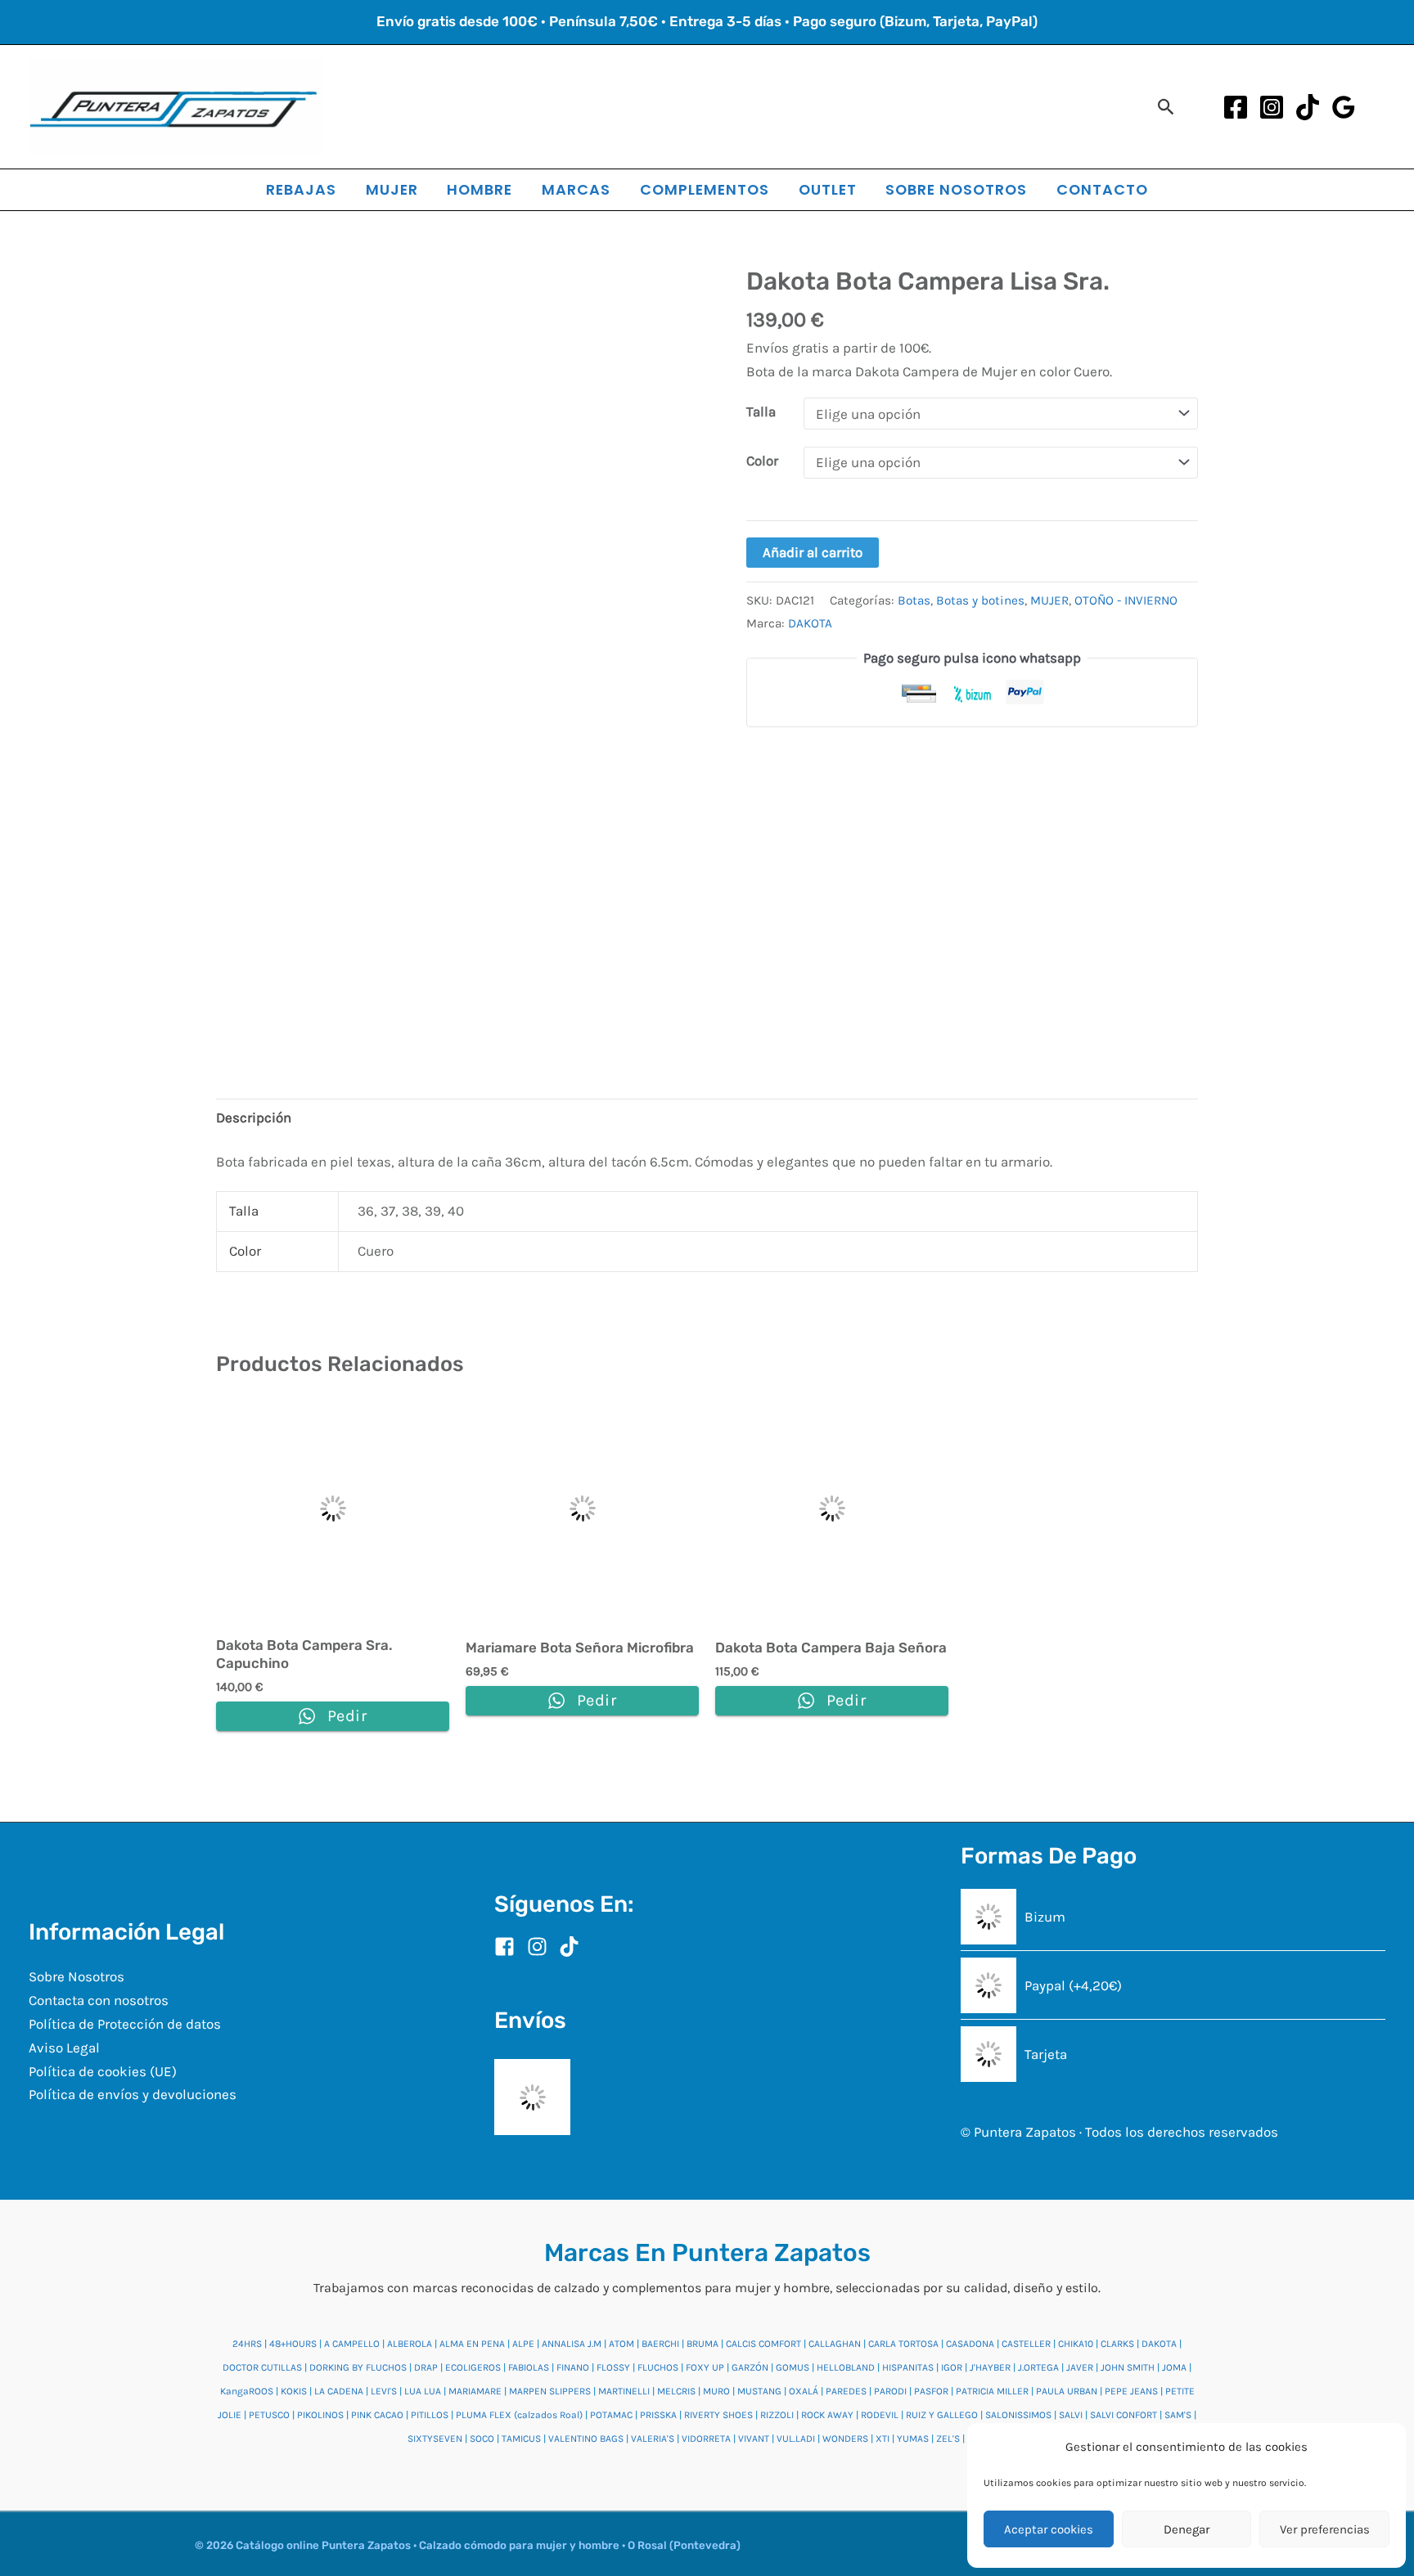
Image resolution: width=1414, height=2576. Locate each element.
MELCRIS (676, 2391)
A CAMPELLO (352, 2344)
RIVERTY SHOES (718, 2415)
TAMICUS (521, 2439)
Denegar (1187, 2529)
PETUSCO (269, 2415)
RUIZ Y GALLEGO (942, 2415)
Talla (761, 411)
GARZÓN (750, 2367)
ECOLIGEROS (473, 2367)
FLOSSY (613, 2367)
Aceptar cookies (1049, 2529)
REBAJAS (301, 189)
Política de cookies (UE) (103, 2071)
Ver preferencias (1325, 2529)
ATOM (621, 2344)
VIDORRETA (706, 2439)
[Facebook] (1236, 107)
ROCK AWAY (827, 2415)
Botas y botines (980, 600)
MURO (716, 2391)
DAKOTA (810, 623)
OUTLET (828, 189)
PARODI (890, 2391)
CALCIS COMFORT (763, 2344)
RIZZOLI (777, 2415)
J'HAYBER (990, 2367)
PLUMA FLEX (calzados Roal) (519, 2415)
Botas (914, 600)
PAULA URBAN (1067, 2391)
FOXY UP (705, 2367)
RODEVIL (880, 2415)
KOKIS (294, 2391)
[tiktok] (572, 1947)
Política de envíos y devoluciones (133, 2094)
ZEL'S (948, 2439)
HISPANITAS (908, 2367)
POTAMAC (611, 2415)
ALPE (523, 2344)
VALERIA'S (653, 2439)
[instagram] (542, 1947)
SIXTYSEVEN (435, 2439)
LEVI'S (384, 2391)
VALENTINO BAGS (586, 2439)
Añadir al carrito (813, 552)
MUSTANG (759, 2391)
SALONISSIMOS (1018, 2415)
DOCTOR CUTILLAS (262, 2367)
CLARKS (1117, 2344)
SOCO (482, 2439)
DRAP (426, 2367)
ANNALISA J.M (572, 2344)
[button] (1166, 107)
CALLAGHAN (835, 2344)
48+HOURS (293, 2344)
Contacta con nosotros (99, 2000)
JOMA (1174, 2367)
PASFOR (931, 2391)
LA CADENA (339, 2391)
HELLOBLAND (846, 2367)
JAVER (1080, 2367)
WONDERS (845, 2439)
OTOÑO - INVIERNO (1126, 600)
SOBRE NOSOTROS (956, 189)
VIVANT (754, 2439)
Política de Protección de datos (125, 2024)
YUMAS (913, 2439)
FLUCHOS (658, 2367)
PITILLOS (430, 2415)
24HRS (247, 2344)
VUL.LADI (796, 2439)
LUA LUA (423, 2391)
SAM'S (1178, 2415)
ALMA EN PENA (472, 2344)
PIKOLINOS (320, 2415)
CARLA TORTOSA (903, 2344)
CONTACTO (1102, 189)
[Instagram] (1272, 107)
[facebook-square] (509, 1947)
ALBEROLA (410, 2344)
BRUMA (702, 2344)
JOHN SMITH (1128, 2367)
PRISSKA (658, 2415)
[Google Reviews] (1344, 107)
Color (762, 461)
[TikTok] (1308, 107)
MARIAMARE (475, 2391)
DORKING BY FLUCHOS (358, 2367)
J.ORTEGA (1038, 2367)
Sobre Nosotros (77, 1976)
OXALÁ (804, 2391)
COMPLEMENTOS (705, 189)
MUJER (392, 189)
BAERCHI (660, 2344)
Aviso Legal (64, 2048)
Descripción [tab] (254, 1117)
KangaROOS (247, 2391)
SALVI (1071, 2415)
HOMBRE (480, 189)
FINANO (573, 2367)
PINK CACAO (377, 2415)
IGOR (952, 2367)
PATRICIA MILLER (992, 2391)
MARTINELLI (624, 2391)
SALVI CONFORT (1124, 2415)
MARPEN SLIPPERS (550, 2391)
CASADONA (970, 2344)
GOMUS (793, 2367)
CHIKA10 (1076, 2344)
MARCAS (576, 189)
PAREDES (846, 2391)
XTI (883, 2439)
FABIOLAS (529, 2367)
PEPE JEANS (1131, 2391)
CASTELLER (1026, 2344)
